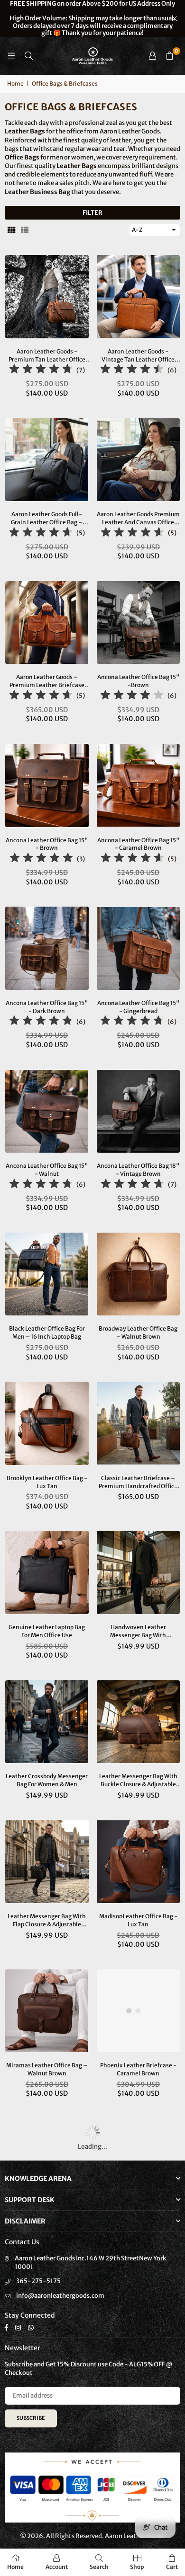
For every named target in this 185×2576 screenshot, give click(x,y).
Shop (137, 2567)
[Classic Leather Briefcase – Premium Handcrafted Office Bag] (139, 1423)
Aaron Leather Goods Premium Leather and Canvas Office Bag (138, 519)
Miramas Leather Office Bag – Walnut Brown (47, 2069)
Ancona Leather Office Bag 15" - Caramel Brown (138, 844)
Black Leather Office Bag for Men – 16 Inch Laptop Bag (47, 1332)
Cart (172, 2567)
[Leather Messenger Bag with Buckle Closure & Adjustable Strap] (139, 1722)
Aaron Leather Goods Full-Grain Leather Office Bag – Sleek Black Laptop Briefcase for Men (47, 519)
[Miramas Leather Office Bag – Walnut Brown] (47, 2011)
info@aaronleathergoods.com (60, 2296)
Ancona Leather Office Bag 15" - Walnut (47, 1170)
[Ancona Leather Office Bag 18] (139, 1112)
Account (57, 2567)
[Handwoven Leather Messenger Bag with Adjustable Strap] (139, 1572)
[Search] (28, 56)
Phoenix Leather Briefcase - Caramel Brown (138, 2069)
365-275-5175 (38, 2281)
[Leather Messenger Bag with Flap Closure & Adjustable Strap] (47, 1861)
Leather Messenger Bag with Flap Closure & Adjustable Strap (47, 1921)
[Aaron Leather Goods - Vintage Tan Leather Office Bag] (139, 297)
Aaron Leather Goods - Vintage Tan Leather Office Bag (138, 356)
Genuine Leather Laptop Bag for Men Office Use (47, 1631)
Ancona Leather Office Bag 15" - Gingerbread (138, 1007)
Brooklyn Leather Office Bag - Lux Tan (47, 1482)
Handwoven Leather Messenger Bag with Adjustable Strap (138, 1632)
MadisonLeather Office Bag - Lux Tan (138, 1920)
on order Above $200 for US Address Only (92, 18)
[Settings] (152, 56)
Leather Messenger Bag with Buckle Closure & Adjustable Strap (138, 1781)
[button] (169, 56)
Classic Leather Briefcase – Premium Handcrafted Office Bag (138, 1482)
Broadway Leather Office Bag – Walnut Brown (138, 1332)
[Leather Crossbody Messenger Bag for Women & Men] (47, 1722)
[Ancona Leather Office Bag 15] (139, 623)
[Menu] (11, 56)
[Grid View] (11, 230)
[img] (41, 370)
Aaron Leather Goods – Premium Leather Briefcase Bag (47, 681)
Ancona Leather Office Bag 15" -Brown (138, 681)
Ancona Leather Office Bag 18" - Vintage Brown (138, 1170)
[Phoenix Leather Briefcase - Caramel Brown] (139, 2011)
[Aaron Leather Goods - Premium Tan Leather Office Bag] (47, 297)
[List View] (25, 230)
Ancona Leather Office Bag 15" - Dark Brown (47, 1007)
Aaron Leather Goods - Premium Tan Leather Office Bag (47, 356)
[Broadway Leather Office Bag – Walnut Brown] (139, 1274)
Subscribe (31, 2418)
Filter (92, 213)
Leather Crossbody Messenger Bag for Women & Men (47, 1780)
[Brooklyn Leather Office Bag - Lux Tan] (47, 1423)
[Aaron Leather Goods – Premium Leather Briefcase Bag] (47, 623)
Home (15, 84)
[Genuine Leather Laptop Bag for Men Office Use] (47, 1572)
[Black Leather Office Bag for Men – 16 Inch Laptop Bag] (47, 1274)
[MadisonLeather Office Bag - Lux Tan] (139, 1861)
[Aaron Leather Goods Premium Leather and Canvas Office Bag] (139, 460)
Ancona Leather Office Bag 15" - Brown (47, 844)
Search (99, 2567)
